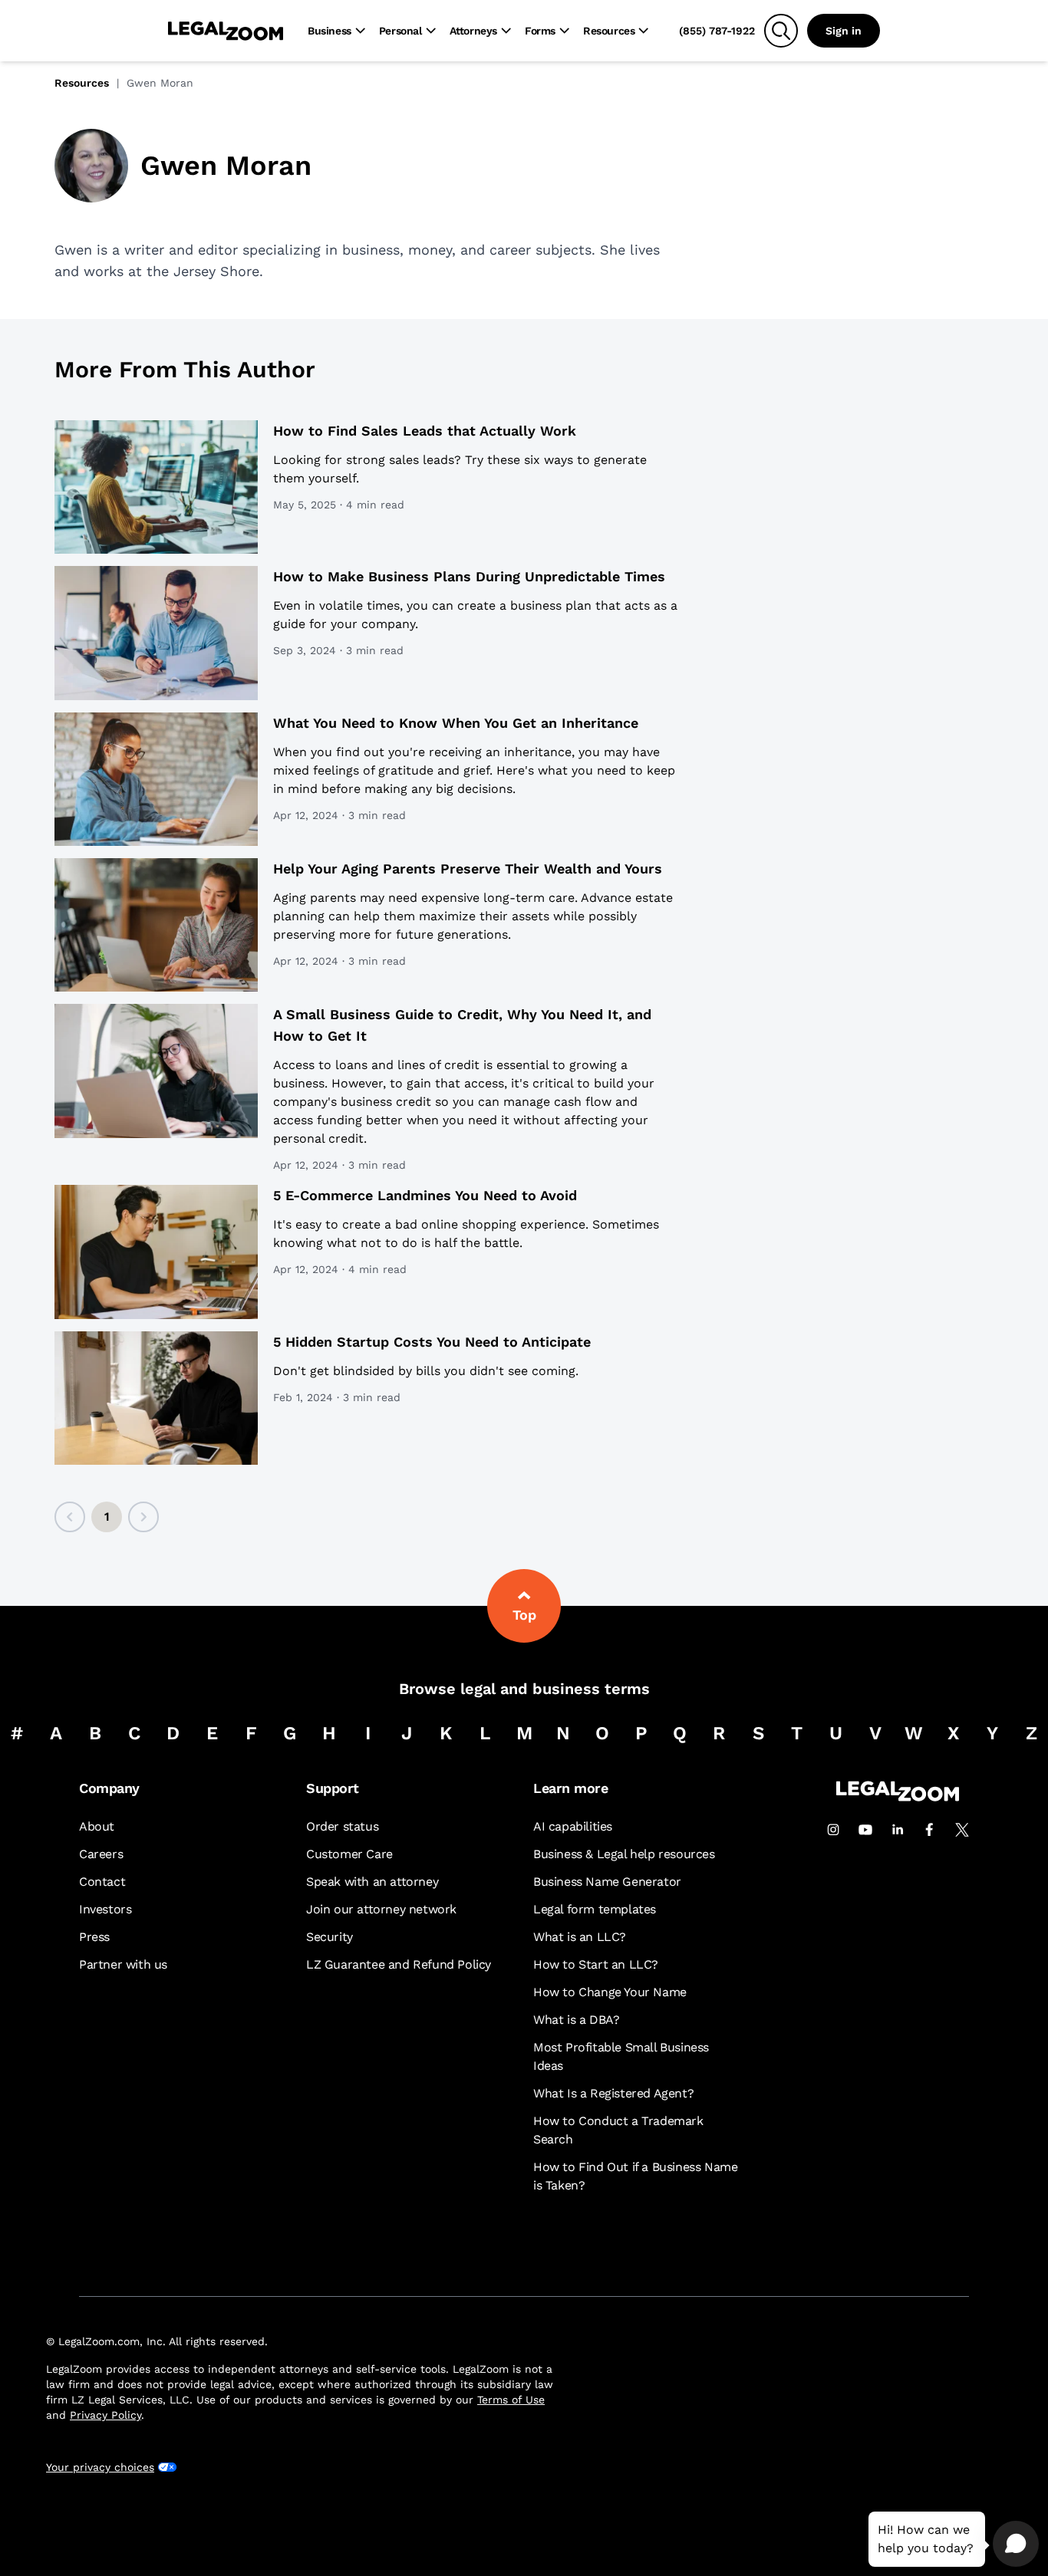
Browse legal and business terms (524, 1689)
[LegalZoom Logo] (226, 31)
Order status (342, 1826)
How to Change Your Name (610, 1992)
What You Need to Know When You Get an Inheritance (456, 723)
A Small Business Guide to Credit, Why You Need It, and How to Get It (462, 1025)
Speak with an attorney (372, 1882)
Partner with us (123, 1964)
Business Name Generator (607, 1882)
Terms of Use (511, 2400)
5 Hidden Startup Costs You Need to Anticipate (432, 1342)
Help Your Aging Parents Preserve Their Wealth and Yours (468, 869)
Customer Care (349, 1854)
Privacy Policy (105, 2415)
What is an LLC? (580, 1937)
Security (330, 1937)
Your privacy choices (100, 2467)
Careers (101, 1854)
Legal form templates (595, 1909)
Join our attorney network (381, 1909)
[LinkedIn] (898, 1830)
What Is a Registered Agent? (613, 2093)
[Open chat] (1016, 2544)
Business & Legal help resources (624, 1854)
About (97, 1826)
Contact (102, 1882)
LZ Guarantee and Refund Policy (399, 1964)
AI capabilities (573, 1826)
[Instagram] (833, 1830)
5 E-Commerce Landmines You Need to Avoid (425, 1195)
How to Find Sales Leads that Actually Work (425, 431)
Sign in (844, 31)
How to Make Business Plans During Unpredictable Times (469, 576)
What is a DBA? (576, 2020)
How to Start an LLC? (596, 1964)
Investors (105, 1909)
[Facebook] (930, 1830)
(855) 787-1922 (717, 31)
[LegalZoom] (898, 1797)
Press (94, 1937)
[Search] (781, 31)
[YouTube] (865, 1830)
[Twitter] (962, 1830)
